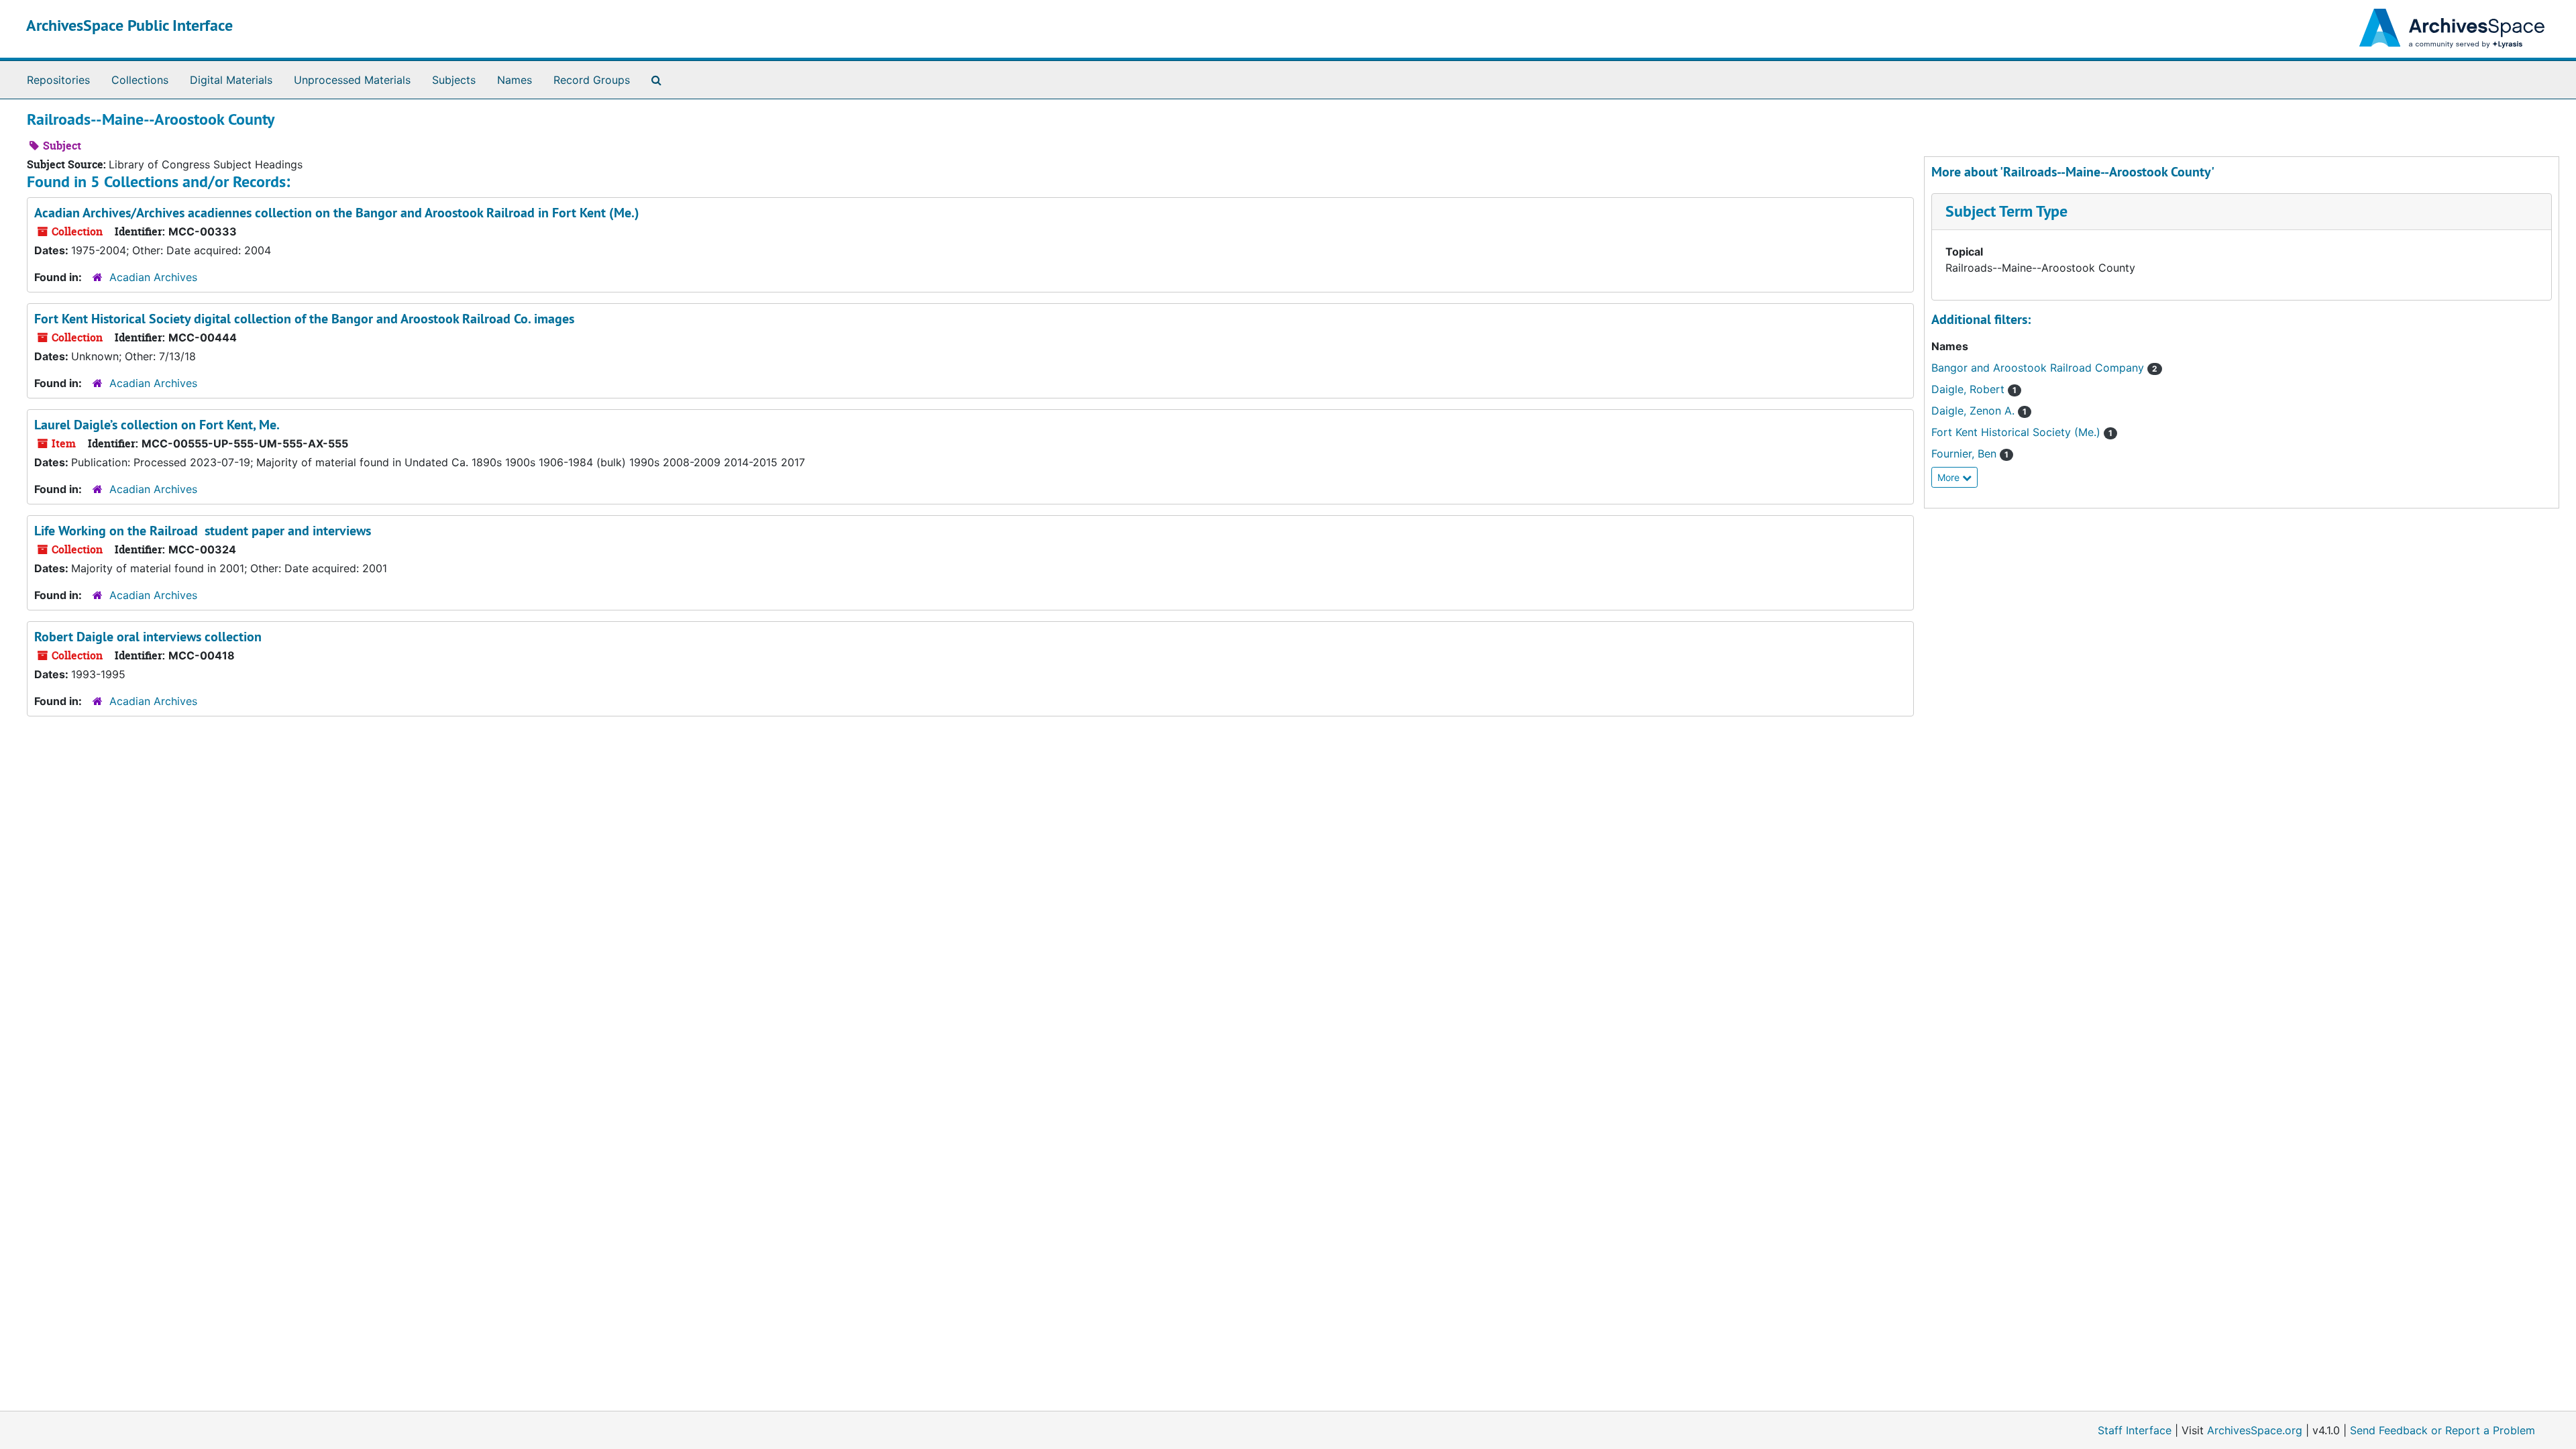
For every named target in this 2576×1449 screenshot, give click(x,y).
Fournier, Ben (1966, 453)
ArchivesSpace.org (2255, 1430)
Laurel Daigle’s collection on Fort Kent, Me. (157, 425)
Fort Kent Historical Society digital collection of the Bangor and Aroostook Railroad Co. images (304, 319)
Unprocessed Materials (352, 80)
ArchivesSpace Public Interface (129, 25)
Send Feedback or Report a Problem (2443, 1430)
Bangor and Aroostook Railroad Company (2039, 368)
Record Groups (592, 80)
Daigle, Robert (1970, 389)
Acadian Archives (153, 277)
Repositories (58, 80)
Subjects (454, 80)
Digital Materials (231, 80)
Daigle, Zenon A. (1975, 411)
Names (515, 80)
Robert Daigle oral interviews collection (148, 637)
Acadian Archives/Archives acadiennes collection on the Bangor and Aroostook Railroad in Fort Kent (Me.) (337, 213)
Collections (140, 80)
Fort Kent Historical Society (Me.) (2018, 432)
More (1950, 477)
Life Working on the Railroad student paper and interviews (203, 531)
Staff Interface (2135, 1430)
